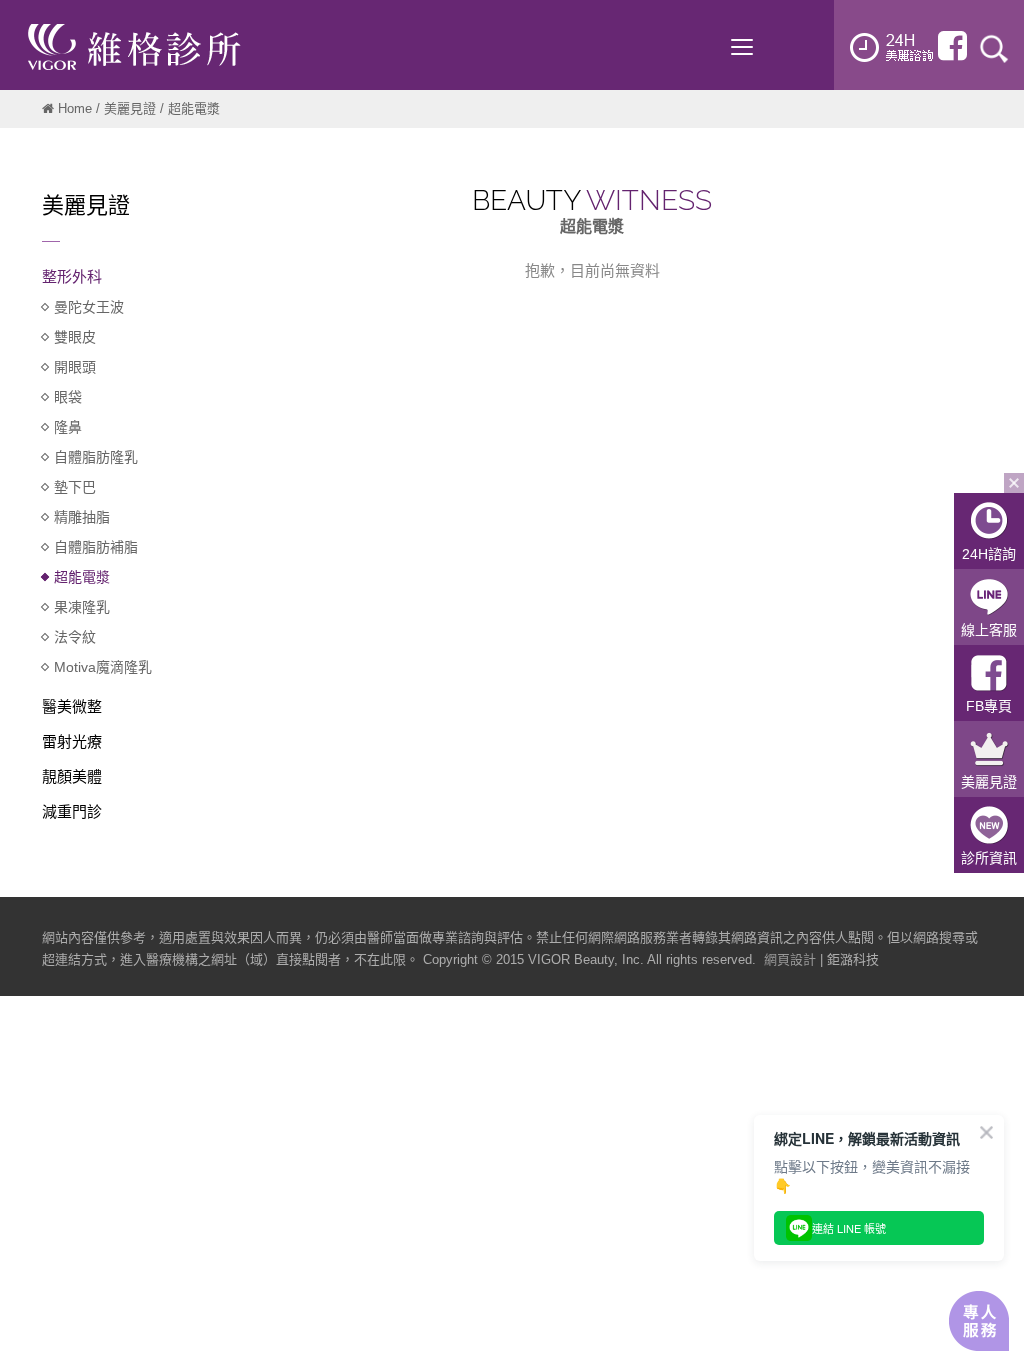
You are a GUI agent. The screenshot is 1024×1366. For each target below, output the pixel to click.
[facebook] (952, 46)
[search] (994, 47)
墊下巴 (75, 487)
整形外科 (72, 276)
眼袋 (68, 397)
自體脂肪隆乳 (96, 457)
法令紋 (75, 637)
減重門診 (72, 811)
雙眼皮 (75, 337)
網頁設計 (790, 959)
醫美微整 (72, 706)
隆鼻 (68, 427)
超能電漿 (82, 577)
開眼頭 (75, 367)
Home (75, 108)
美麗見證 (130, 108)
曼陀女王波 (89, 307)
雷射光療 (72, 741)
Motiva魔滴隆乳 (103, 667)
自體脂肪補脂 (96, 547)
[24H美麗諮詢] (892, 47)
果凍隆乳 (82, 607)
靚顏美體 (72, 776)
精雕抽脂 (82, 517)
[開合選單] (1014, 483)
